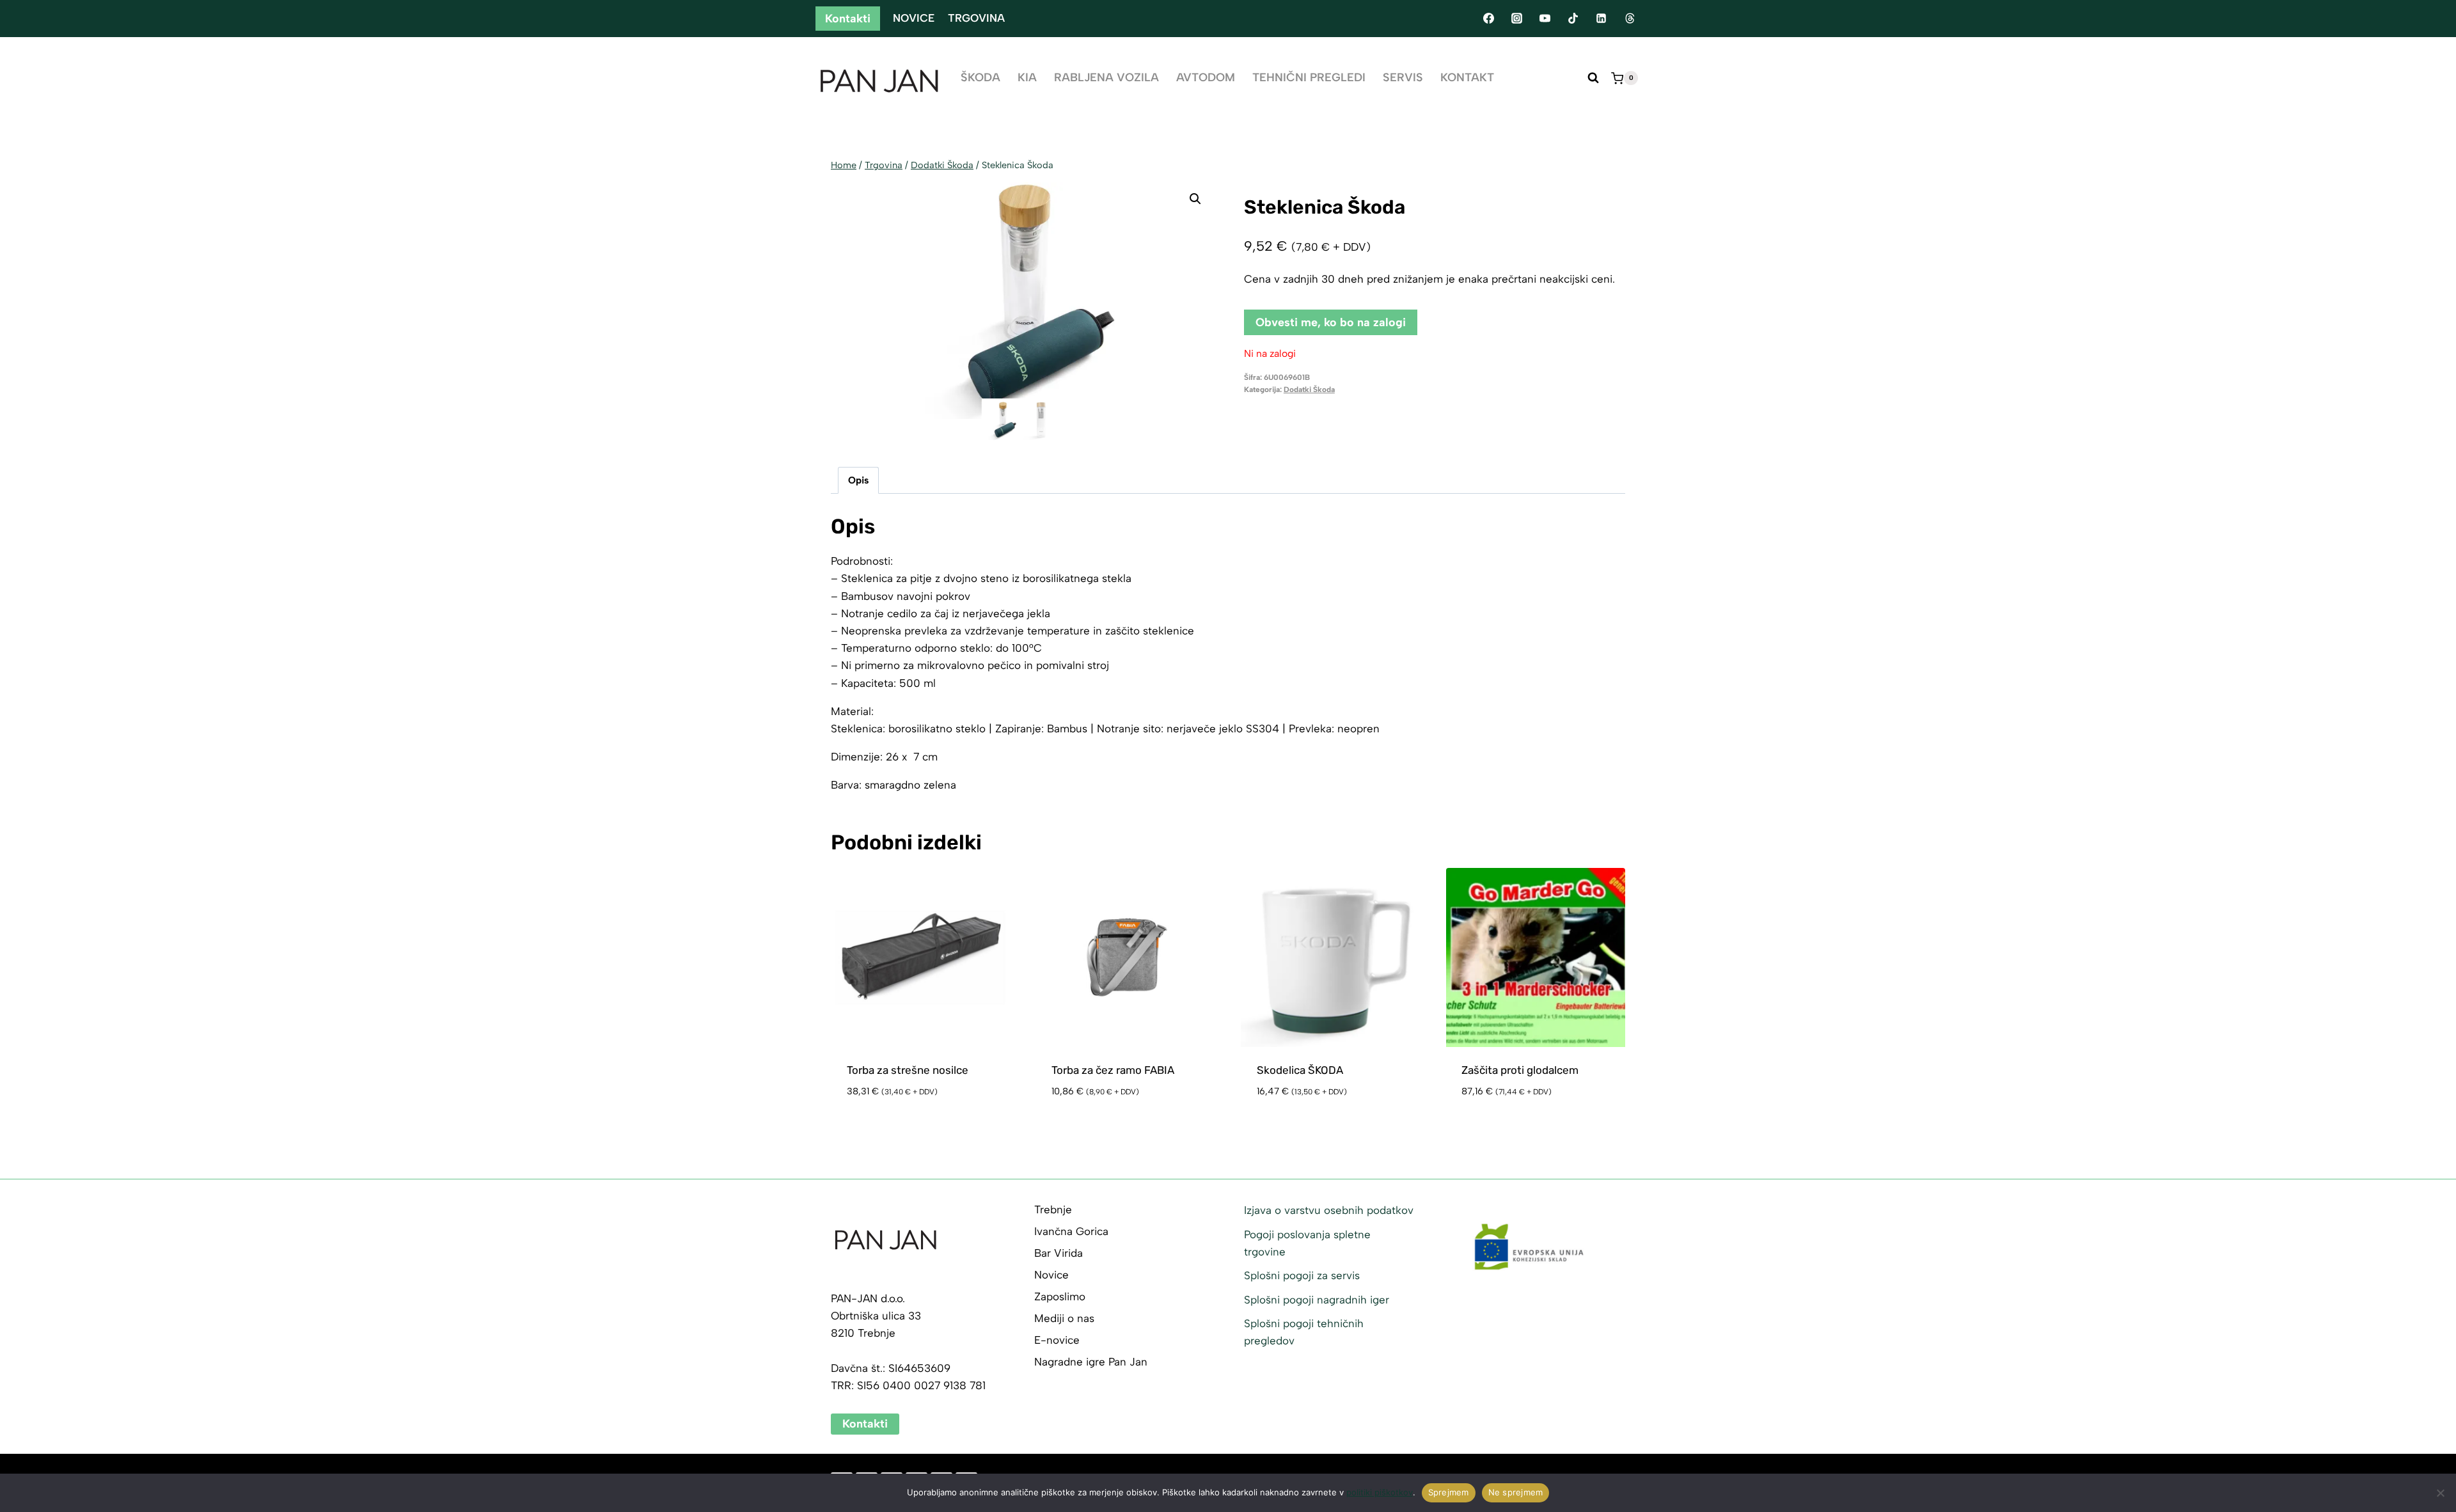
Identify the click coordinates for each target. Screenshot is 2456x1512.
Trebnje (1053, 1209)
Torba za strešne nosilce (908, 1070)
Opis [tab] (858, 480)
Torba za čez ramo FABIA (1113, 1070)
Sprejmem (1449, 1492)
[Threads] (1630, 19)
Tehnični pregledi (1309, 77)
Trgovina (976, 18)
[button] (1195, 199)
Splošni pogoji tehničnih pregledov (1304, 1332)
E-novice (1057, 1340)
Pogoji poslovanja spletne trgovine (1307, 1243)
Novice (914, 18)
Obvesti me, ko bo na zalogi (1331, 322)
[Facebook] (1488, 19)
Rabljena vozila (1106, 77)
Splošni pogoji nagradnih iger (1317, 1300)
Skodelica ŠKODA (1300, 1070)
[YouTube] (1545, 19)
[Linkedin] (1602, 19)
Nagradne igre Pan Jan (1091, 1362)
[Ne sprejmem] (2440, 1493)
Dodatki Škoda (1309, 390)
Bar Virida (1059, 1253)
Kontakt (1467, 77)
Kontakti (848, 19)
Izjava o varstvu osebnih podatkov (1329, 1210)
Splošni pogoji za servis (1302, 1275)
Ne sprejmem (1516, 1492)
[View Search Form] (1593, 78)
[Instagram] (1516, 19)
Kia (1027, 77)
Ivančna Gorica (1071, 1231)
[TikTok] (1573, 19)
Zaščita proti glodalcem (1520, 1070)
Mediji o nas (1064, 1318)
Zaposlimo (1060, 1296)
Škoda (980, 77)
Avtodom (1206, 77)
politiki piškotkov (1380, 1492)
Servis (1403, 77)
